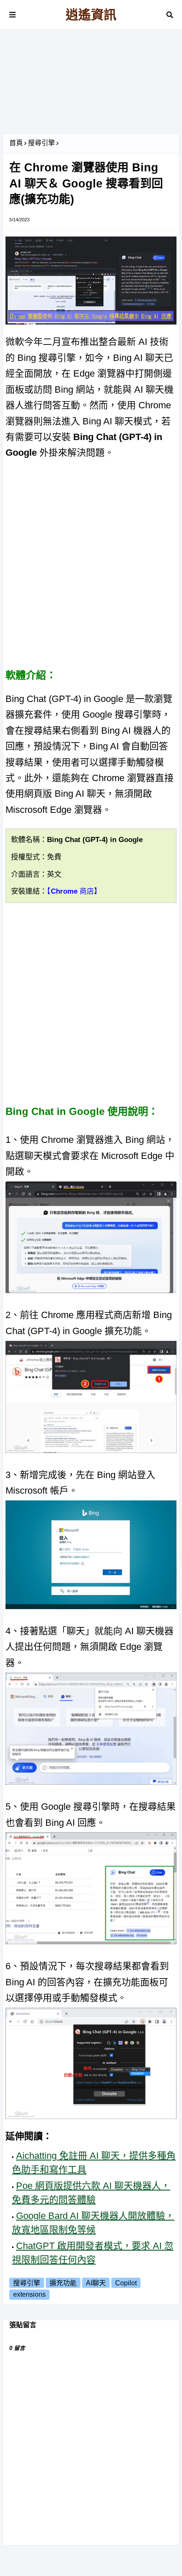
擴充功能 (63, 2283)
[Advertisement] (91, 85)
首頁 (16, 143)
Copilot (126, 2283)
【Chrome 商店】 (74, 891)
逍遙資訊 (91, 15)
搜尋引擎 (41, 143)
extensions (29, 2294)
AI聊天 (96, 2283)
